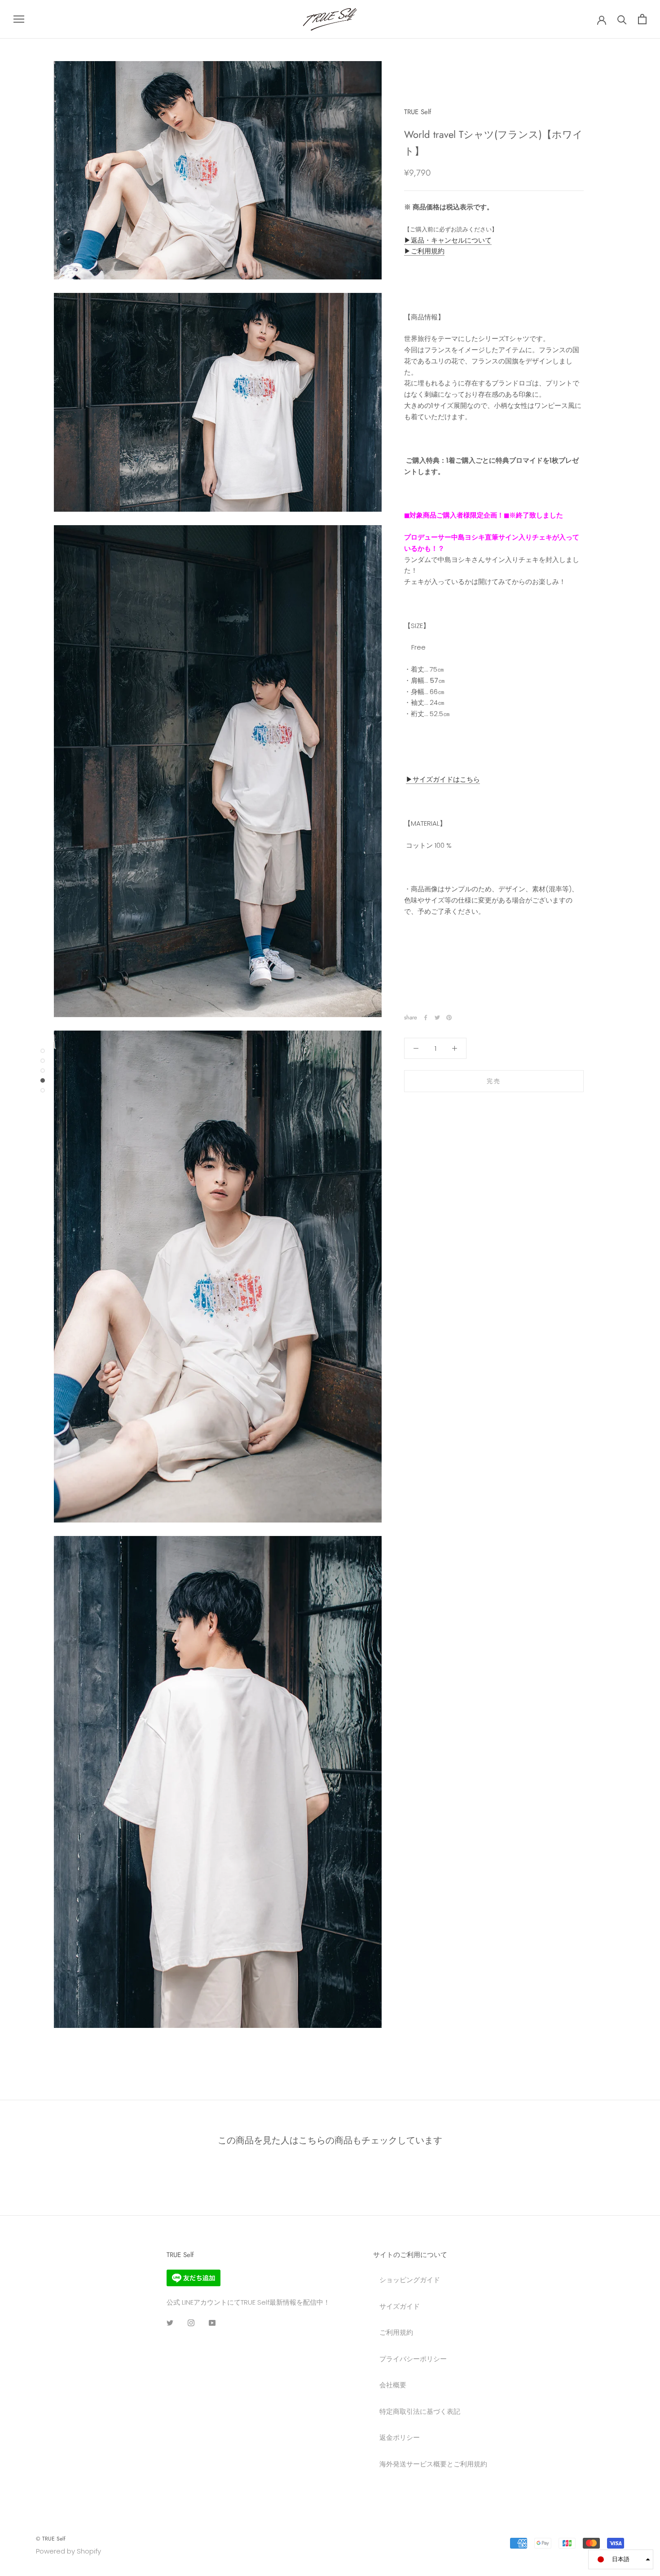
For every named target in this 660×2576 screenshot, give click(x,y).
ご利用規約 (396, 2332)
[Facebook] (426, 1018)
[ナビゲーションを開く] (19, 19)
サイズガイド (400, 2306)
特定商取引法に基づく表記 (420, 2411)
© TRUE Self (51, 2539)
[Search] (622, 19)
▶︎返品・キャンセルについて (448, 240)
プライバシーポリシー (413, 2359)
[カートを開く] (642, 19)
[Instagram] (191, 2323)
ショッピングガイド (410, 2280)
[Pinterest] (449, 1018)
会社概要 (393, 2385)
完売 (494, 1081)
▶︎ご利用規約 (424, 251)
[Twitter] (437, 1018)
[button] (621, 2559)
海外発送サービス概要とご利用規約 (433, 2464)
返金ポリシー (400, 2437)
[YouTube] (212, 2323)
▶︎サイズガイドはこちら (443, 779)
